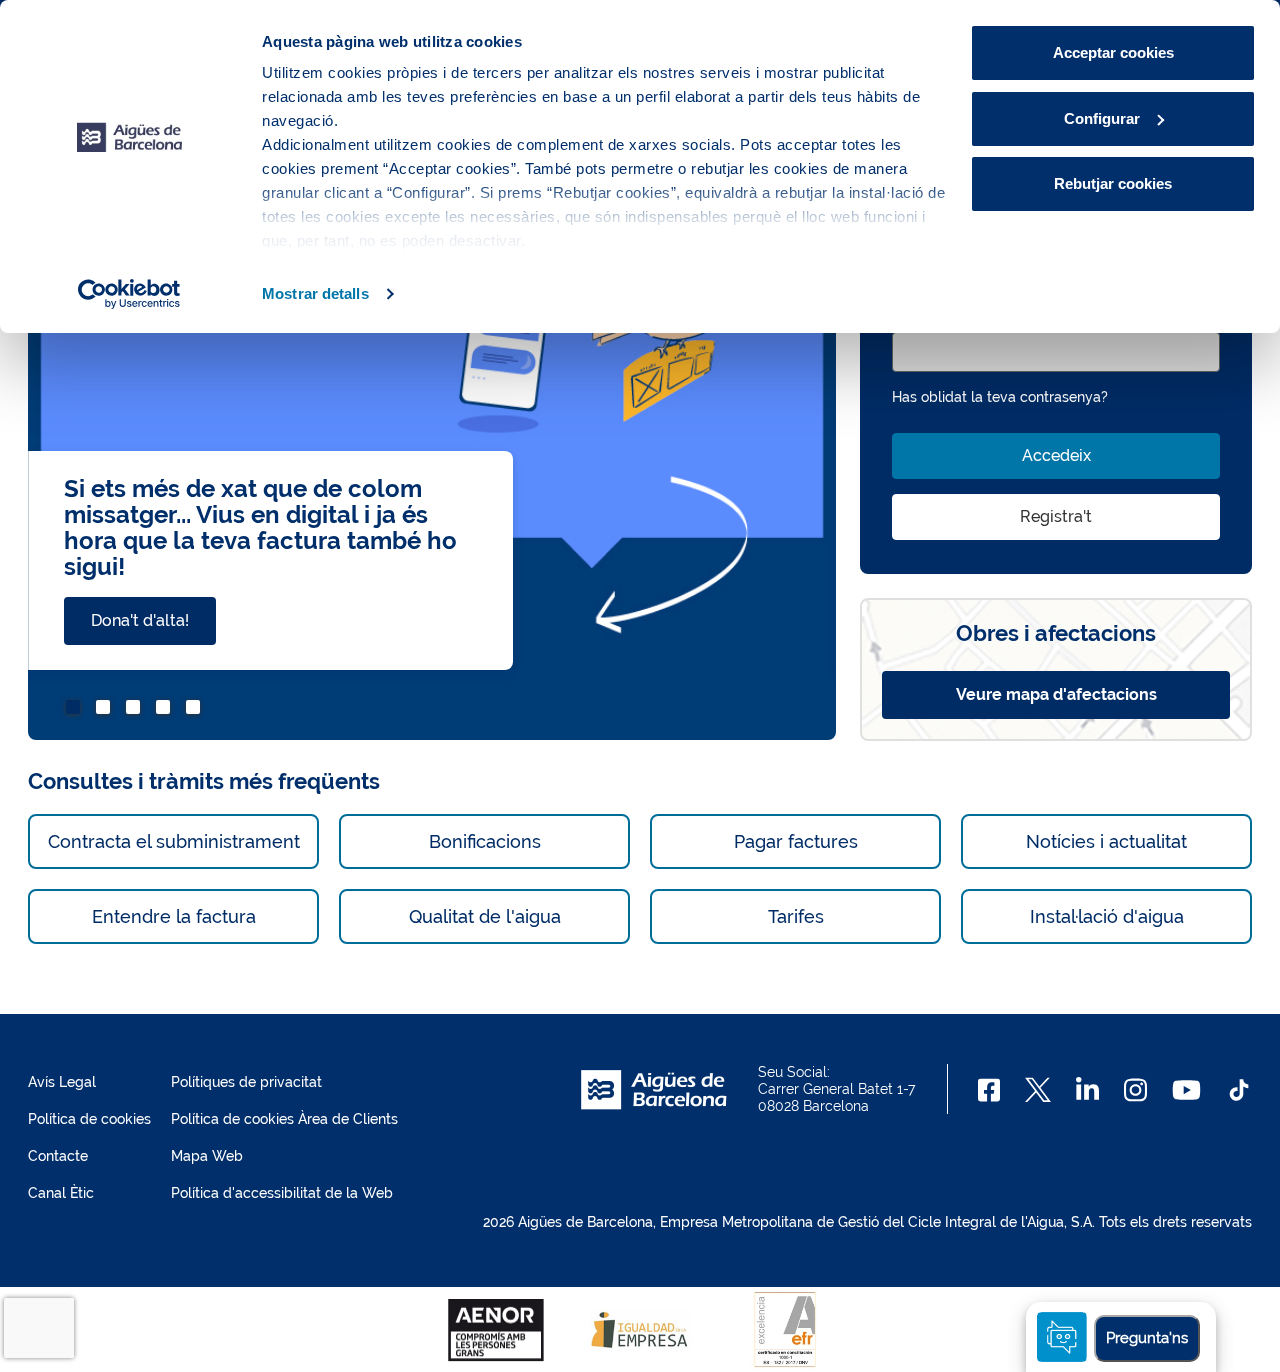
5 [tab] (196, 710)
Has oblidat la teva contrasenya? (1000, 397)
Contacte (58, 1156)
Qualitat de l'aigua (485, 916)
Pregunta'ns (1147, 1338)
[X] (1038, 1090)
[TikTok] (1239, 1090)
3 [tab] (136, 710)
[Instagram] (1135, 1090)
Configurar (1102, 118)
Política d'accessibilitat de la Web (282, 1193)
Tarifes (796, 916)
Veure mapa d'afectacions (1056, 694)
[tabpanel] (432, 452)
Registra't (1056, 516)
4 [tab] (166, 710)
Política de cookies (89, 1119)
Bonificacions (485, 841)
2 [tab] (106, 710)
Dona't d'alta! (140, 620)
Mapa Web (207, 1156)
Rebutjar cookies (1113, 183)
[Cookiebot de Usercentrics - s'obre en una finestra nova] (129, 294)
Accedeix (1056, 455)
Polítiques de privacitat (246, 1082)
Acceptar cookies (1113, 52)
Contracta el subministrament (174, 841)
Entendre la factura (174, 916)
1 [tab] (76, 710)
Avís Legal (62, 1082)
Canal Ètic (61, 1193)
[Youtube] (1186, 1090)
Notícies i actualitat (1106, 841)
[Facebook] (989, 1090)
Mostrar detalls (315, 293)
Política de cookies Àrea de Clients (284, 1119)
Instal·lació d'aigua (1107, 916)
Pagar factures (796, 841)
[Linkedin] (1087, 1090)
